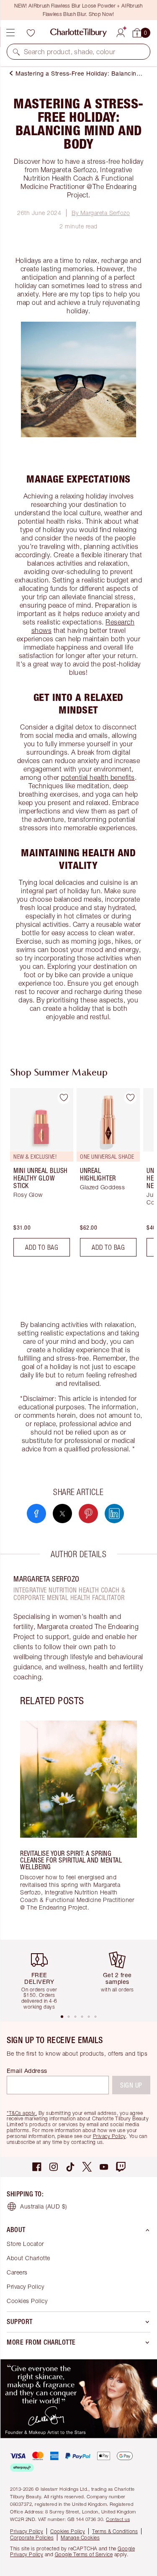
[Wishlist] (31, 33)
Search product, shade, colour (70, 52)
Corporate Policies (32, 2538)
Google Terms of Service (84, 2554)
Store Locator (25, 2244)
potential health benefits (98, 777)
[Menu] (10, 33)
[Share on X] (62, 1514)
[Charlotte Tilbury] (78, 33)
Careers (17, 2272)
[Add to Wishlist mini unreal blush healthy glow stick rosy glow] (64, 1098)
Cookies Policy (27, 2301)
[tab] (62, 2017)
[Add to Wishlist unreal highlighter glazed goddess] (130, 1098)
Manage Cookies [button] (80, 2538)
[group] (39, 1176)
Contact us (118, 2519)
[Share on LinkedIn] (114, 1514)
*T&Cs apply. (22, 2113)
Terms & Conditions (115, 2531)
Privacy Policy (109, 2136)
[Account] (121, 31)
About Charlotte (28, 2258)
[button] (16, 52)
